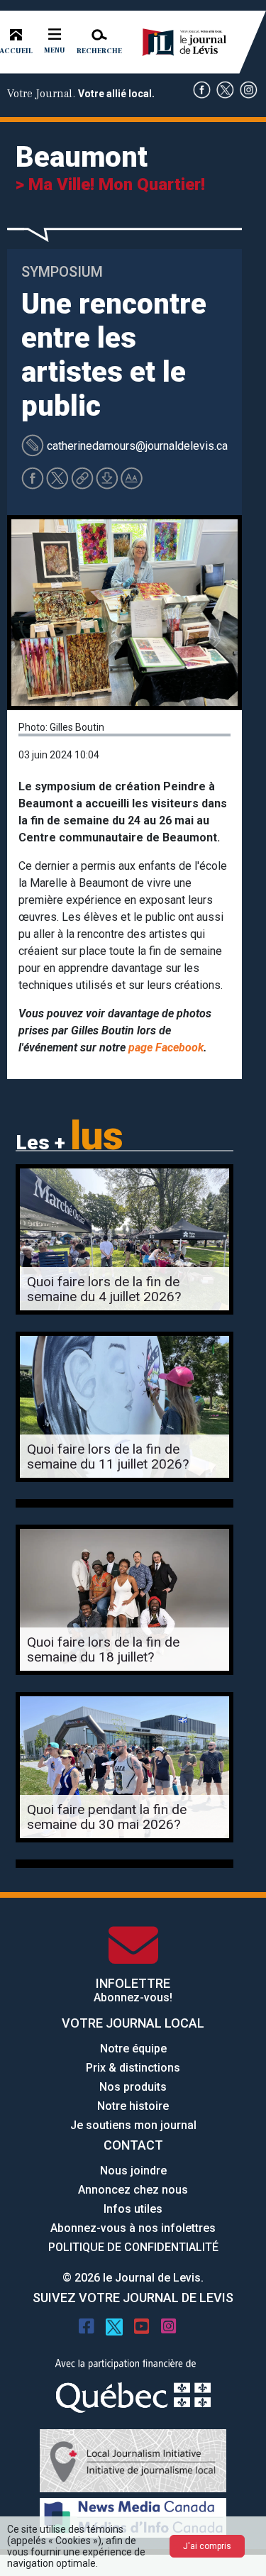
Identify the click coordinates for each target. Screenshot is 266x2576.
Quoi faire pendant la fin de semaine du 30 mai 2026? (107, 1817)
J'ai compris (207, 2546)
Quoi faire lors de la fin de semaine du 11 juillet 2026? (108, 1456)
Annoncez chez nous (133, 2190)
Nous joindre (133, 2171)
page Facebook (166, 1047)
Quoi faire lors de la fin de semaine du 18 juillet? (103, 1649)
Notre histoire (133, 2106)
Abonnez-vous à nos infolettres (133, 2228)
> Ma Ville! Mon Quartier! (110, 184)
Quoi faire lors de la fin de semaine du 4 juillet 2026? (104, 1289)
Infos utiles (133, 2209)
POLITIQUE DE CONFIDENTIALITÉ (133, 2247)
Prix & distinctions (133, 2068)
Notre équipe (133, 2049)
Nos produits (133, 2087)
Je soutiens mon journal (133, 2125)
